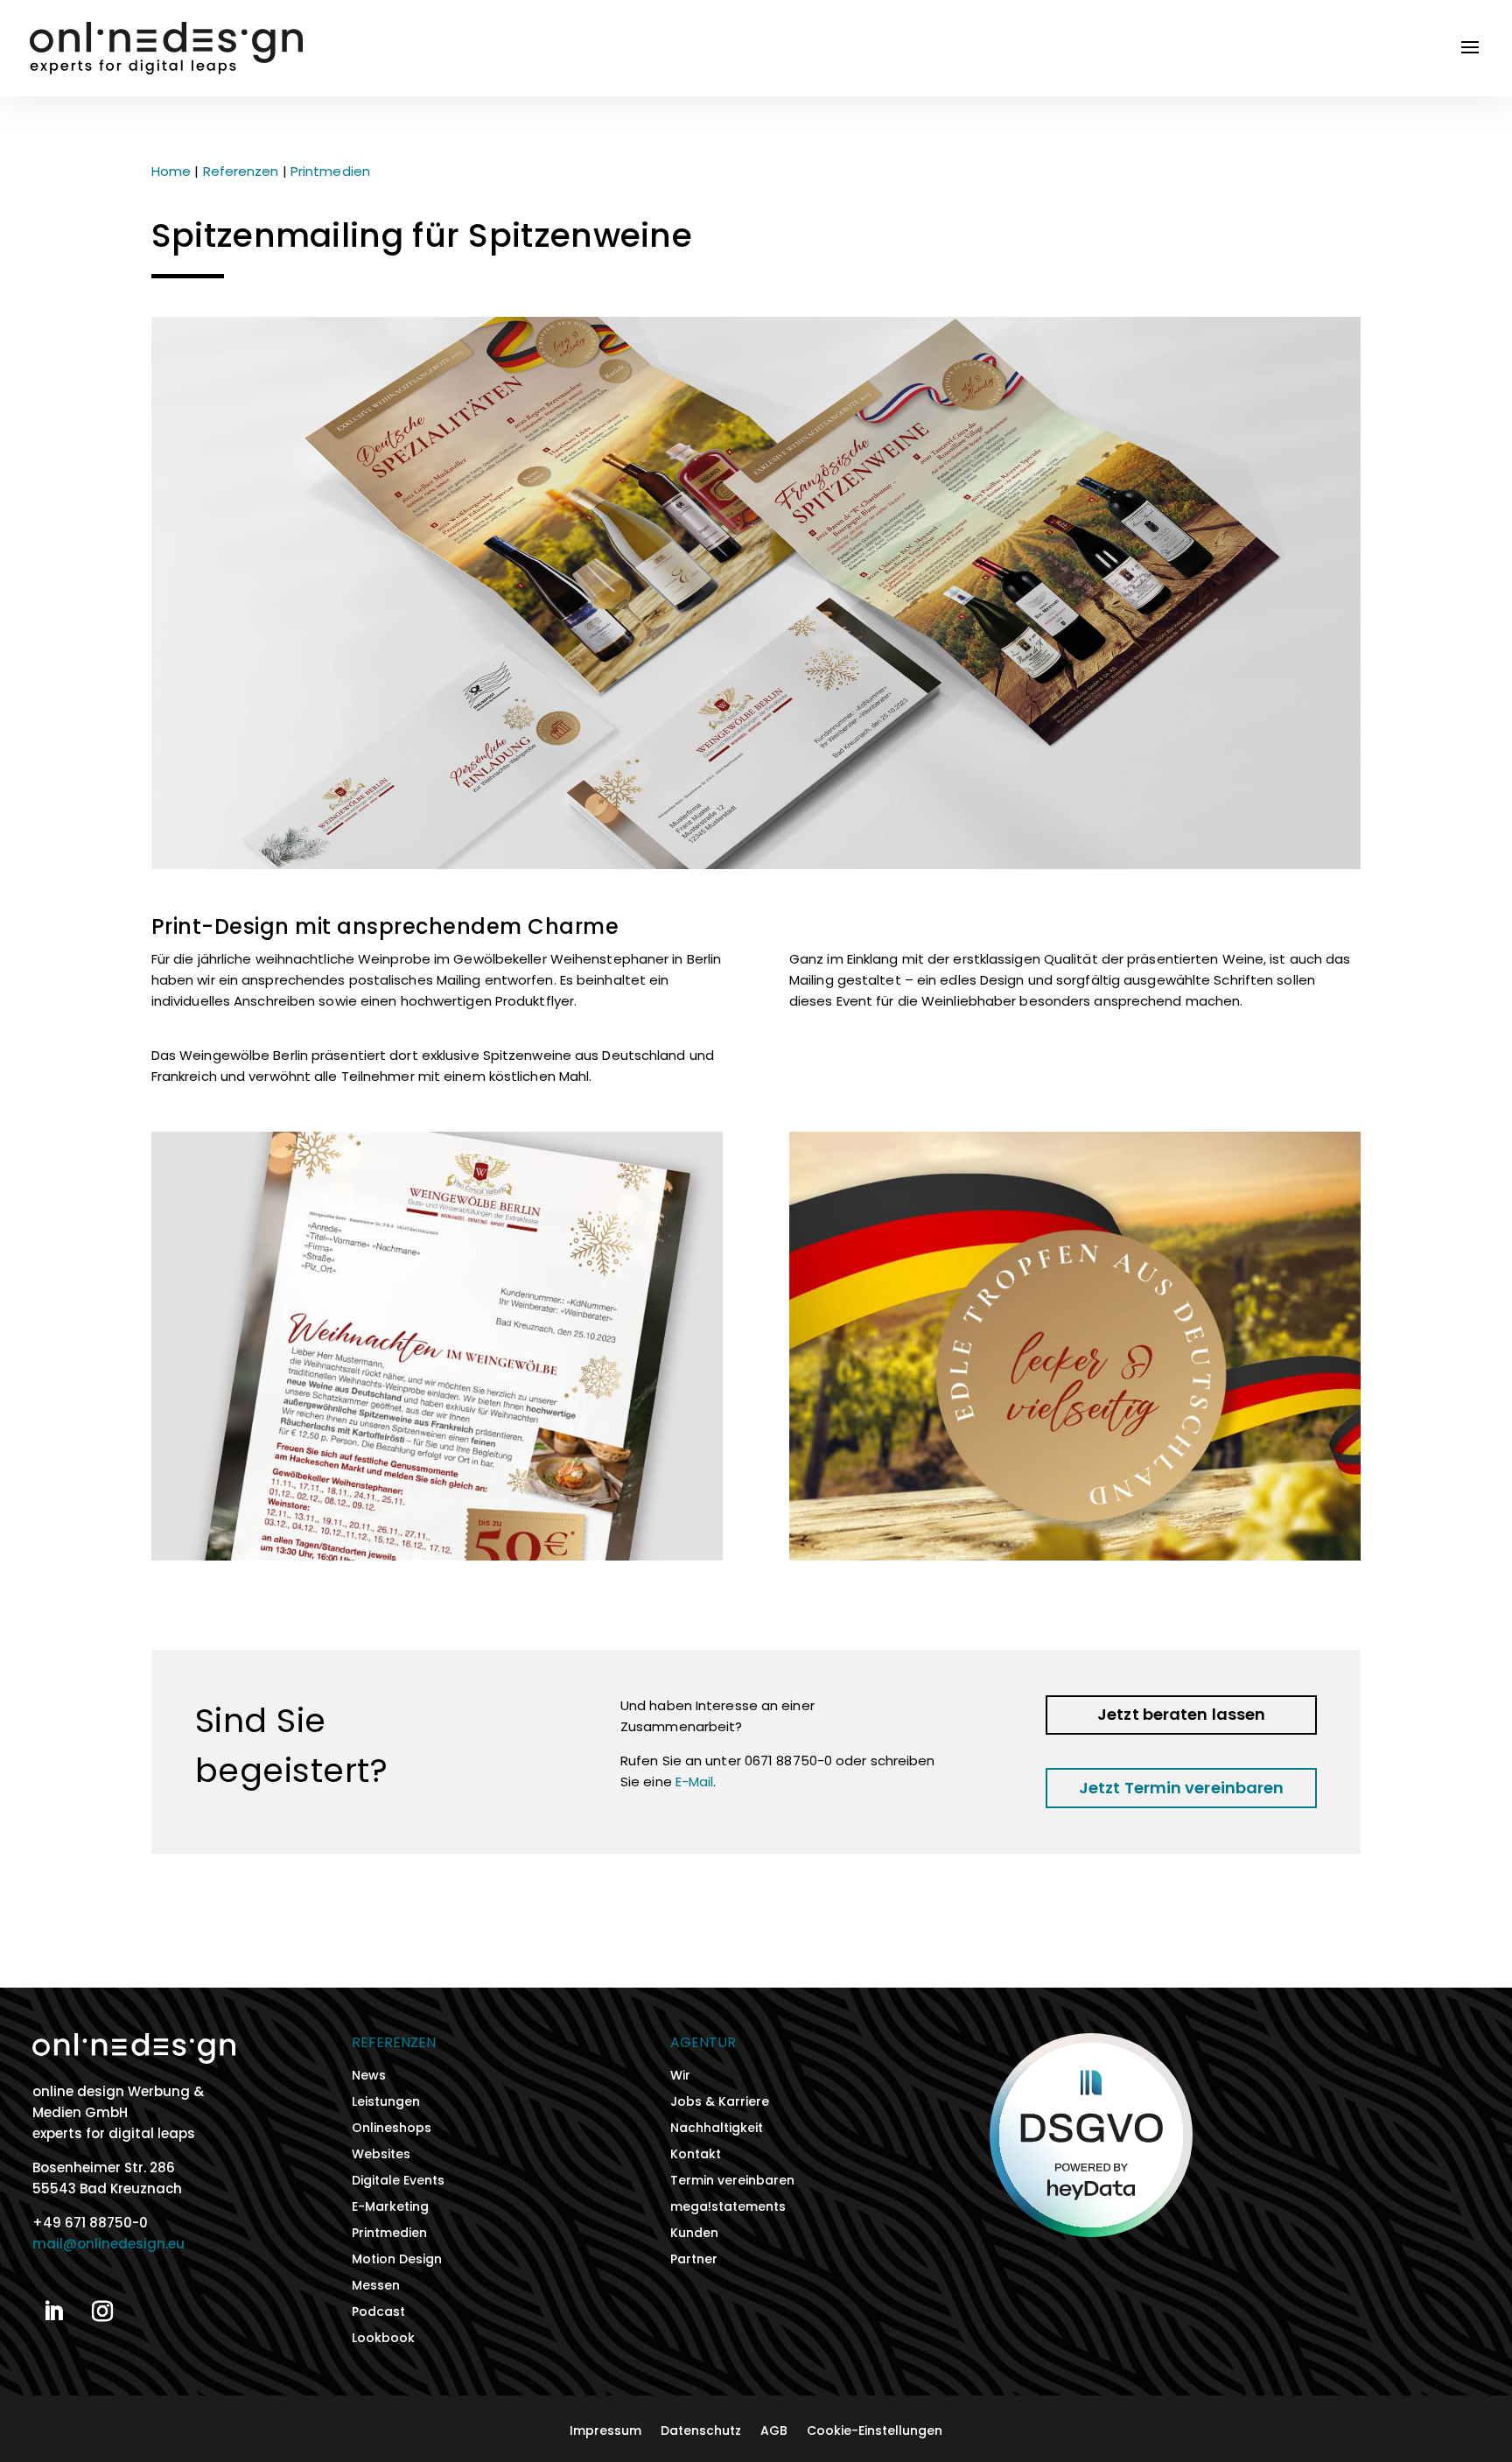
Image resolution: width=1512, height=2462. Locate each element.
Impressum (605, 2432)
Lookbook (383, 2339)
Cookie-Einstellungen (875, 2432)
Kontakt (696, 2155)
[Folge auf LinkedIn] (53, 2311)
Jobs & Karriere (720, 2103)
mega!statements (728, 2208)
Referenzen (241, 171)
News (369, 2076)
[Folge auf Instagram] (102, 2311)
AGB (774, 2432)
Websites (381, 2155)
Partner (694, 2260)
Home (171, 171)
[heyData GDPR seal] (1092, 2232)
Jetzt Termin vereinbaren (1181, 1788)
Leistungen (386, 2103)
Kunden (694, 2234)
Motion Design (397, 2260)
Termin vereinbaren (732, 2181)
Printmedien (330, 171)
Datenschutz (701, 2432)
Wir (680, 2076)
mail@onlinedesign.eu (108, 2244)
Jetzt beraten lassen (1181, 1714)
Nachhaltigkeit (717, 2129)
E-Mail (695, 1782)
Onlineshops (392, 2129)
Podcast (378, 2313)
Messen (376, 2287)
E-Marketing (390, 2208)
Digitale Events (398, 2181)
